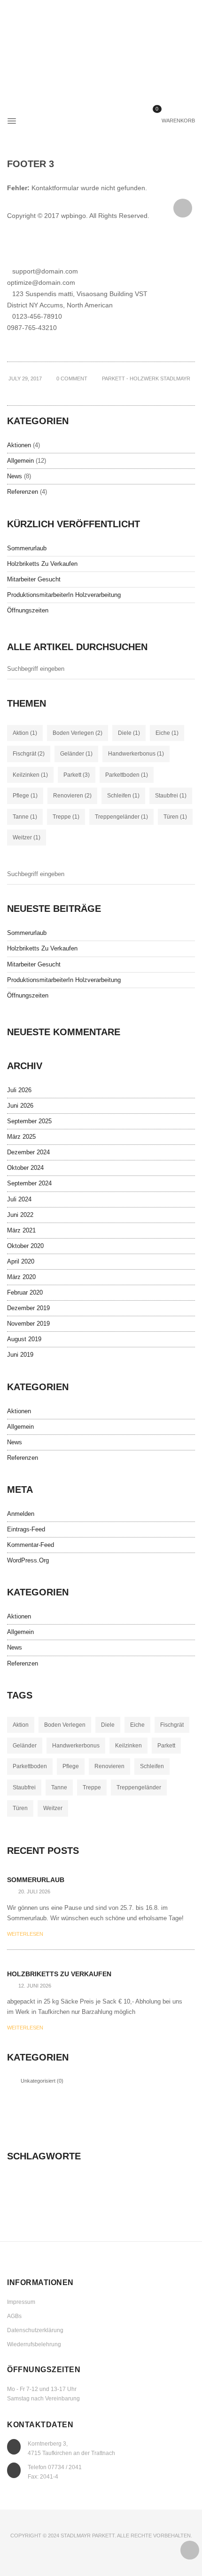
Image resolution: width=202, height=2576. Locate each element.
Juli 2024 (19, 1199)
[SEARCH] (191, 671)
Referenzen (23, 492)
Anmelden (21, 1514)
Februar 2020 (25, 1292)
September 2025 (29, 1121)
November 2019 (28, 1324)
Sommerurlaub (27, 548)
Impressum (21, 2302)
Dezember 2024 (28, 1152)
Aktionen (19, 445)
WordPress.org (28, 1560)
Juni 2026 (20, 1106)
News (15, 476)
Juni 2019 (20, 1355)
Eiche (167, 733)
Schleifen (123, 796)
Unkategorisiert (38, 2081)
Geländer (76, 754)
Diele (129, 733)
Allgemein (20, 461)
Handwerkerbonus (136, 754)
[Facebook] (92, 393)
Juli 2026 (19, 1090)
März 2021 (21, 1230)
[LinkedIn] (101, 393)
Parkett (77, 775)
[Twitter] (96, 393)
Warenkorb (175, 121)
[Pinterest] (110, 393)
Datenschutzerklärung (35, 2330)
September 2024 (29, 1183)
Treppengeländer (121, 817)
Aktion (25, 733)
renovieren (72, 796)
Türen (175, 817)
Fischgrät (29, 754)
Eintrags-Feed (26, 1529)
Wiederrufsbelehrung (34, 2344)
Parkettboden (127, 775)
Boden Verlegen (78, 733)
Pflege (25, 796)
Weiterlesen (25, 1934)
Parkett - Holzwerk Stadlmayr (146, 378)
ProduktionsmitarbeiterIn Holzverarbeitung (64, 595)
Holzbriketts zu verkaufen (42, 564)
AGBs (14, 2316)
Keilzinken (30, 775)
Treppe (66, 817)
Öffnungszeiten (28, 610)
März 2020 (21, 1277)
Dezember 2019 (28, 1308)
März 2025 (21, 1137)
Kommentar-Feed (31, 1545)
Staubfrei (171, 796)
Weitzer (27, 837)
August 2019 (24, 1339)
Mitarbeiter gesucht (34, 579)
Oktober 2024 (25, 1168)
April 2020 (21, 1261)
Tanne (25, 817)
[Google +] (106, 393)
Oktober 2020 (25, 1246)
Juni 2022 (20, 1215)
